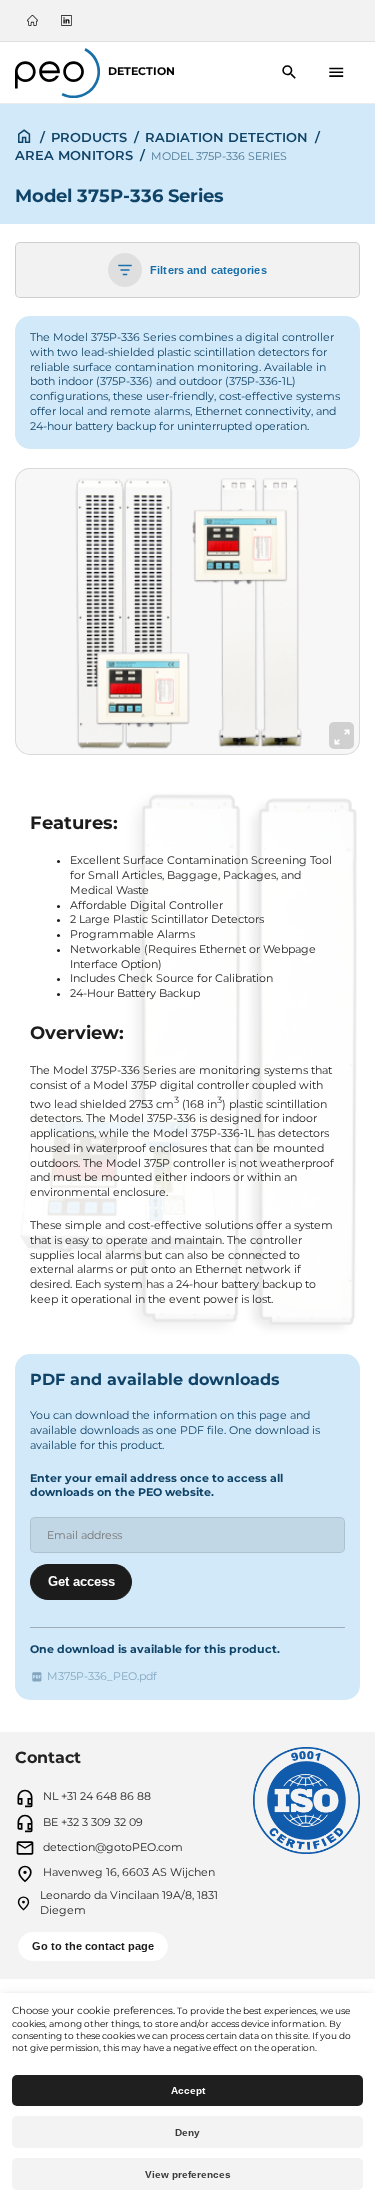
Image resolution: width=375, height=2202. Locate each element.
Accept (188, 2090)
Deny (187, 2132)
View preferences (188, 2174)
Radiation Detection (226, 137)
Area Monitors (74, 155)
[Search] (289, 72)
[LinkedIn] (67, 20)
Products (89, 137)
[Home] (32, 20)
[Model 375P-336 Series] (187, 612)
